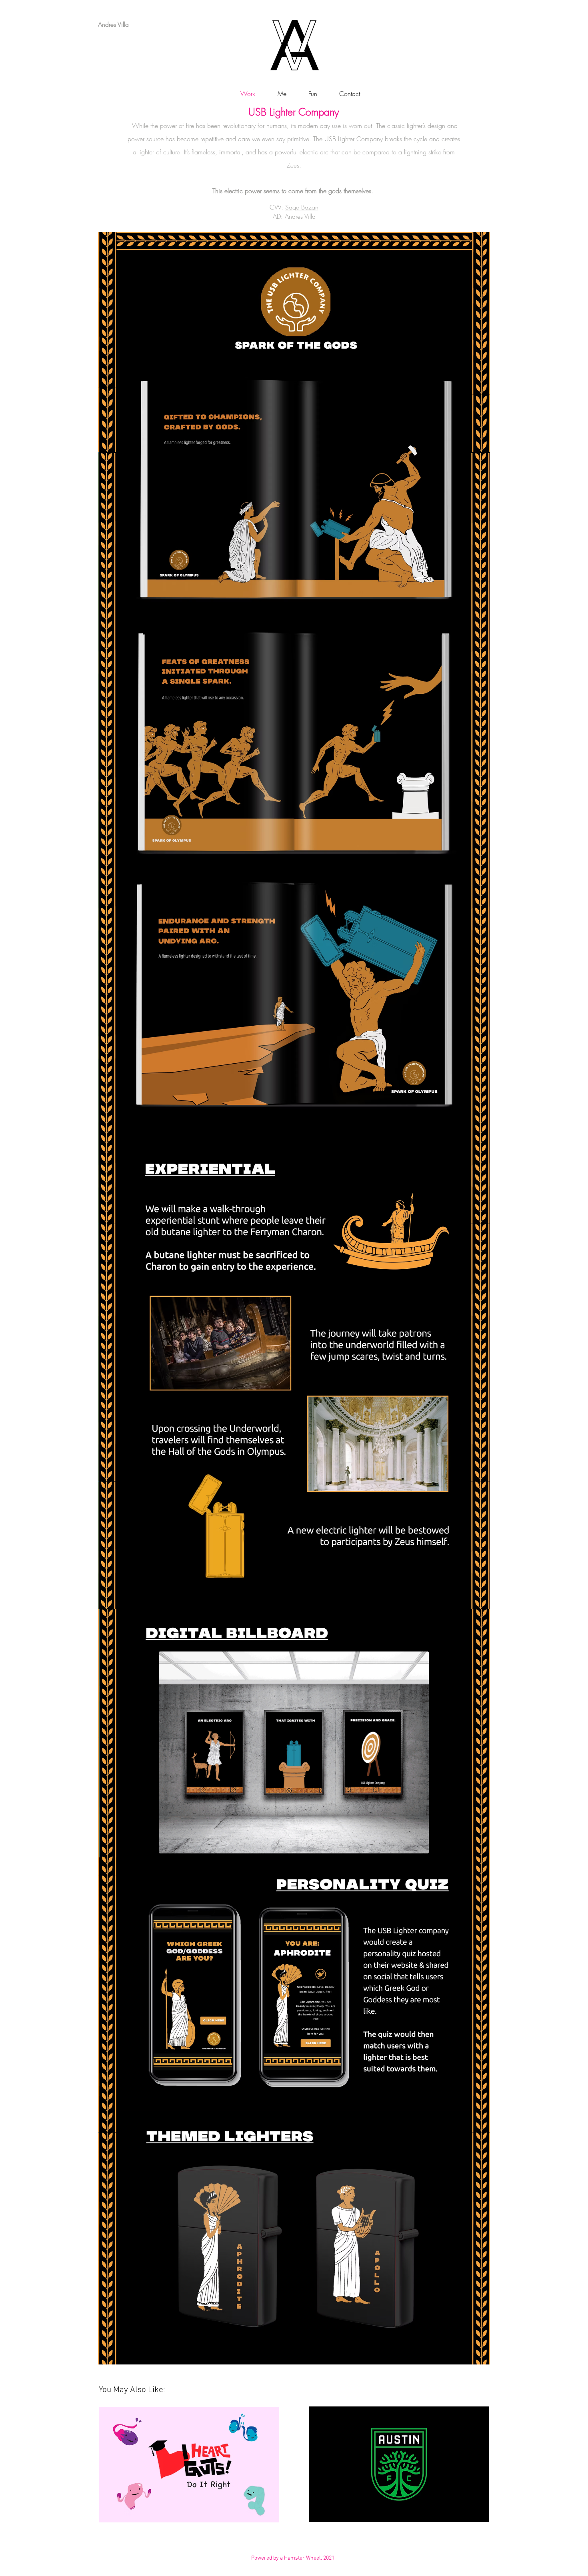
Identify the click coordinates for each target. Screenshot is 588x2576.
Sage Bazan (302, 207)
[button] (308, 94)
